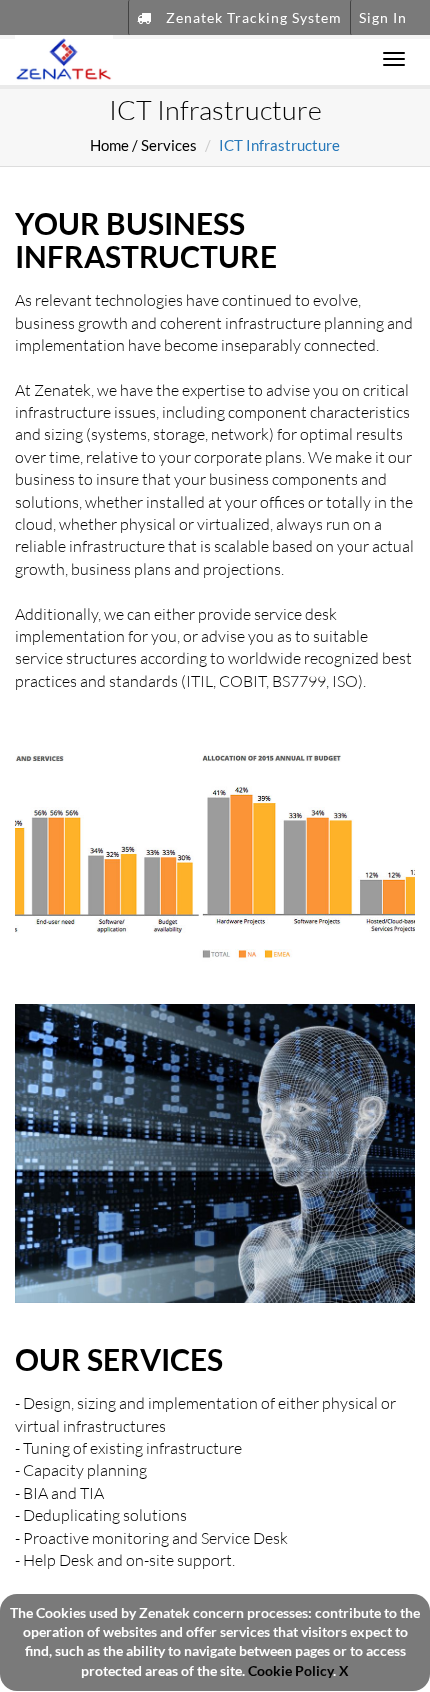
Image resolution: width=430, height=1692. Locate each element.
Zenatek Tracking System (252, 17)
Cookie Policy (290, 1671)
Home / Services (143, 145)
